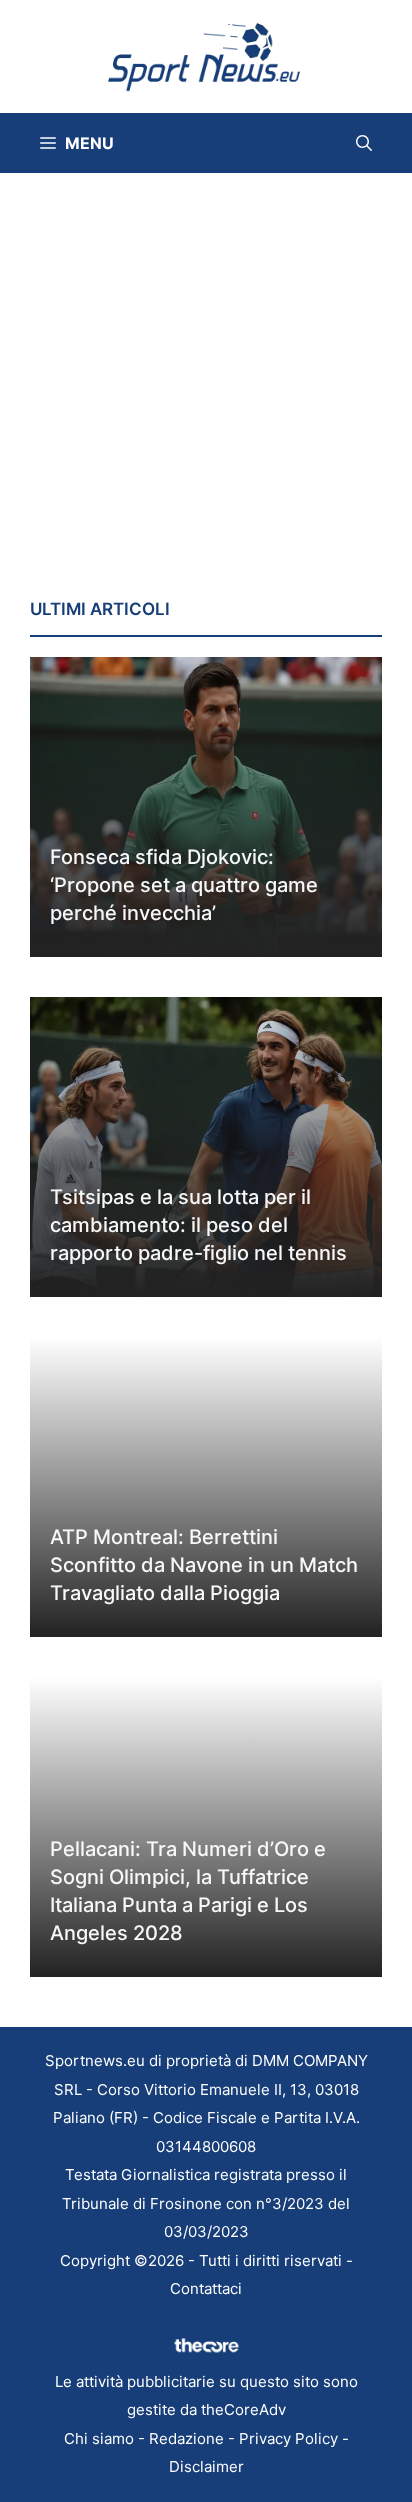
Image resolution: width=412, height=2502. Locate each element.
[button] (364, 143)
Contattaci (206, 2288)
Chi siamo (99, 2438)
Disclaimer (206, 2466)
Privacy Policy (288, 2438)
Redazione (186, 2438)
